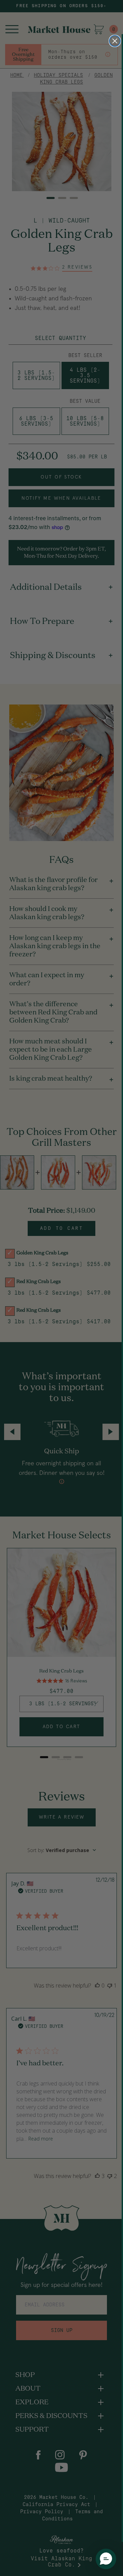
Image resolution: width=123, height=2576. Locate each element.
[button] (106, 2559)
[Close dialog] (115, 41)
